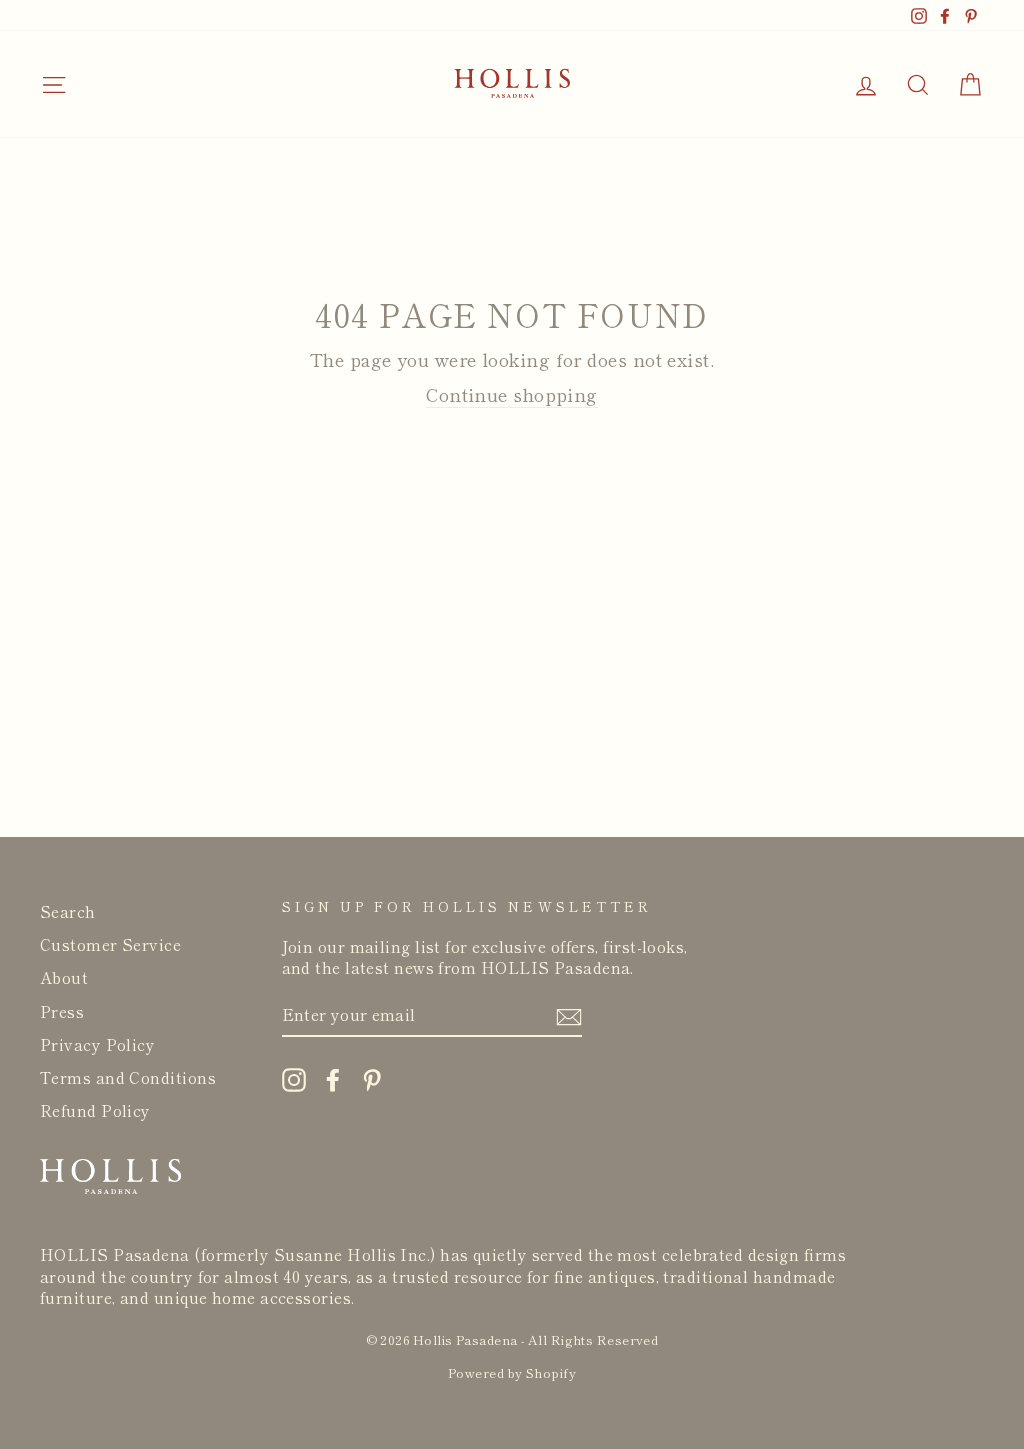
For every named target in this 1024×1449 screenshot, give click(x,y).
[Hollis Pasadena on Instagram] (294, 1079)
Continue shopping (512, 394)
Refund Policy (95, 1110)
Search (68, 911)
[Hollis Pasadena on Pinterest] (372, 1079)
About (64, 977)
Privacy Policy (97, 1044)
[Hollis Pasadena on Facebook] (333, 1079)
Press (62, 1011)
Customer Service (110, 944)
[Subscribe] (569, 1015)
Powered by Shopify (512, 1372)
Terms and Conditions (128, 1077)
